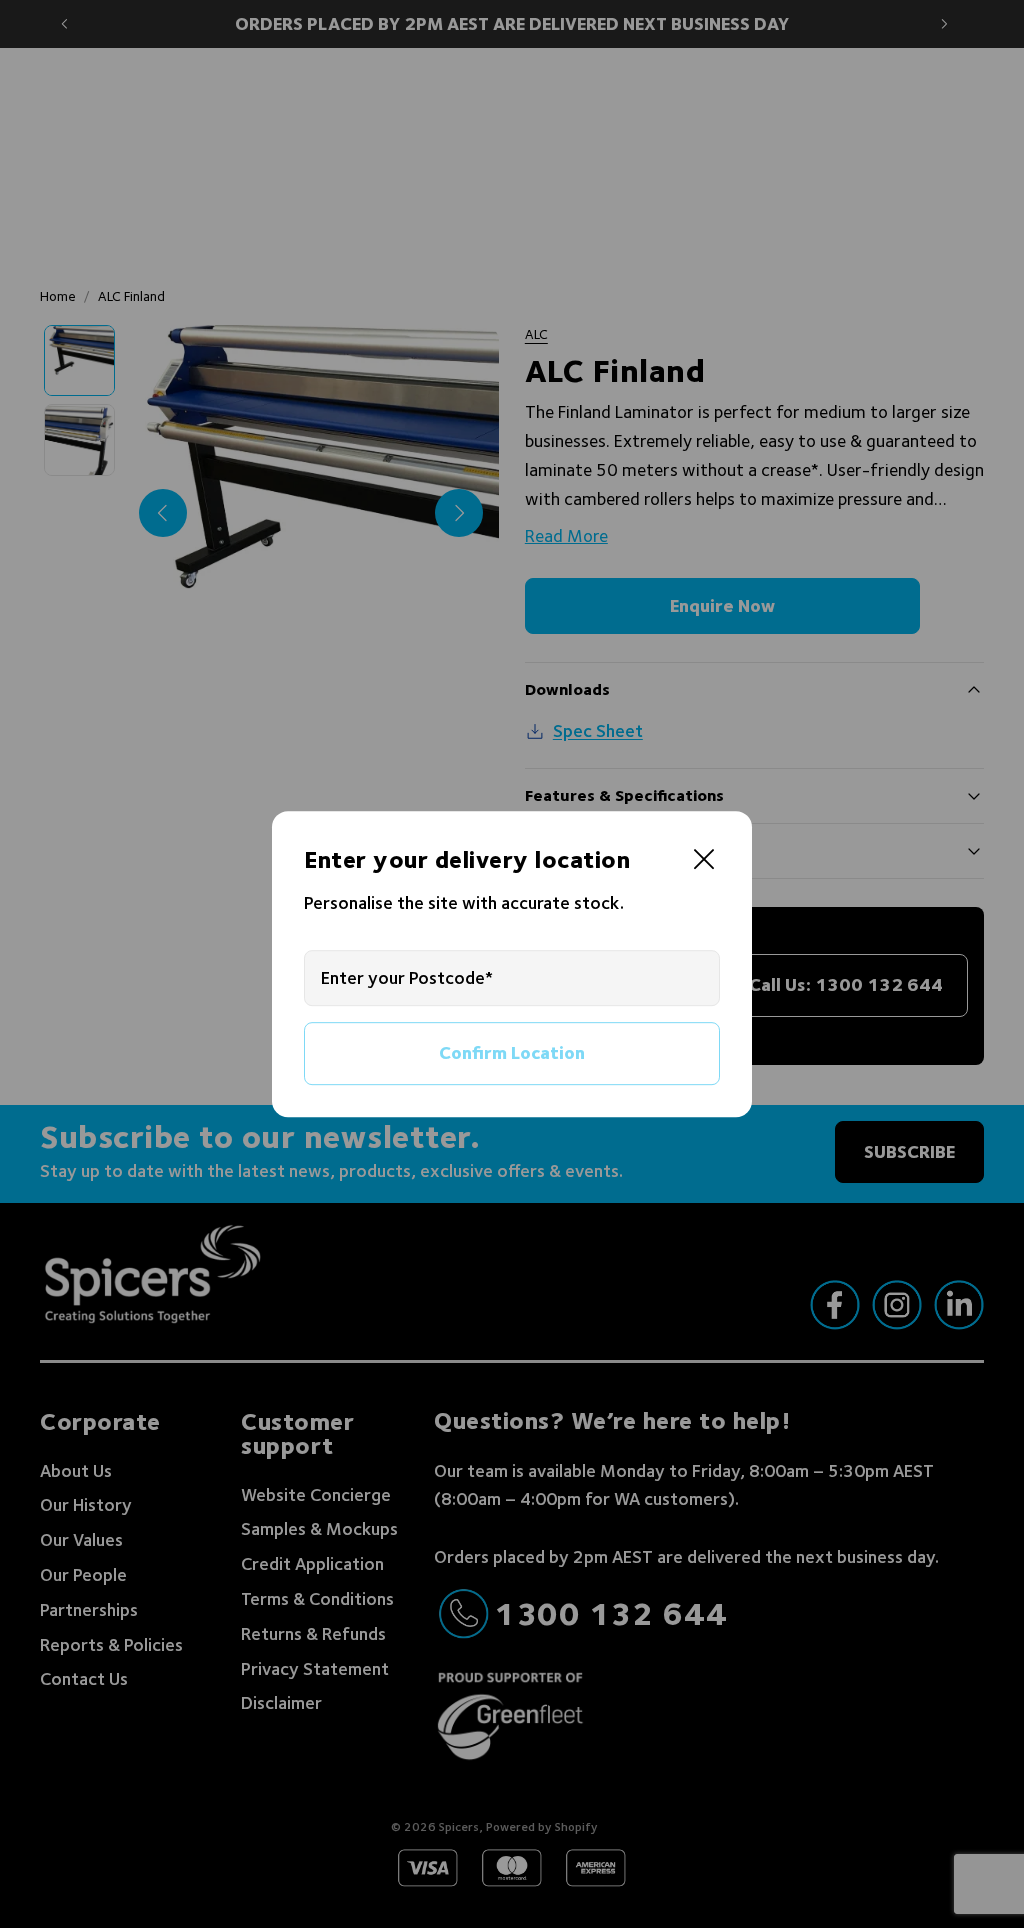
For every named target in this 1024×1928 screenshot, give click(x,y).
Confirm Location (512, 1052)
